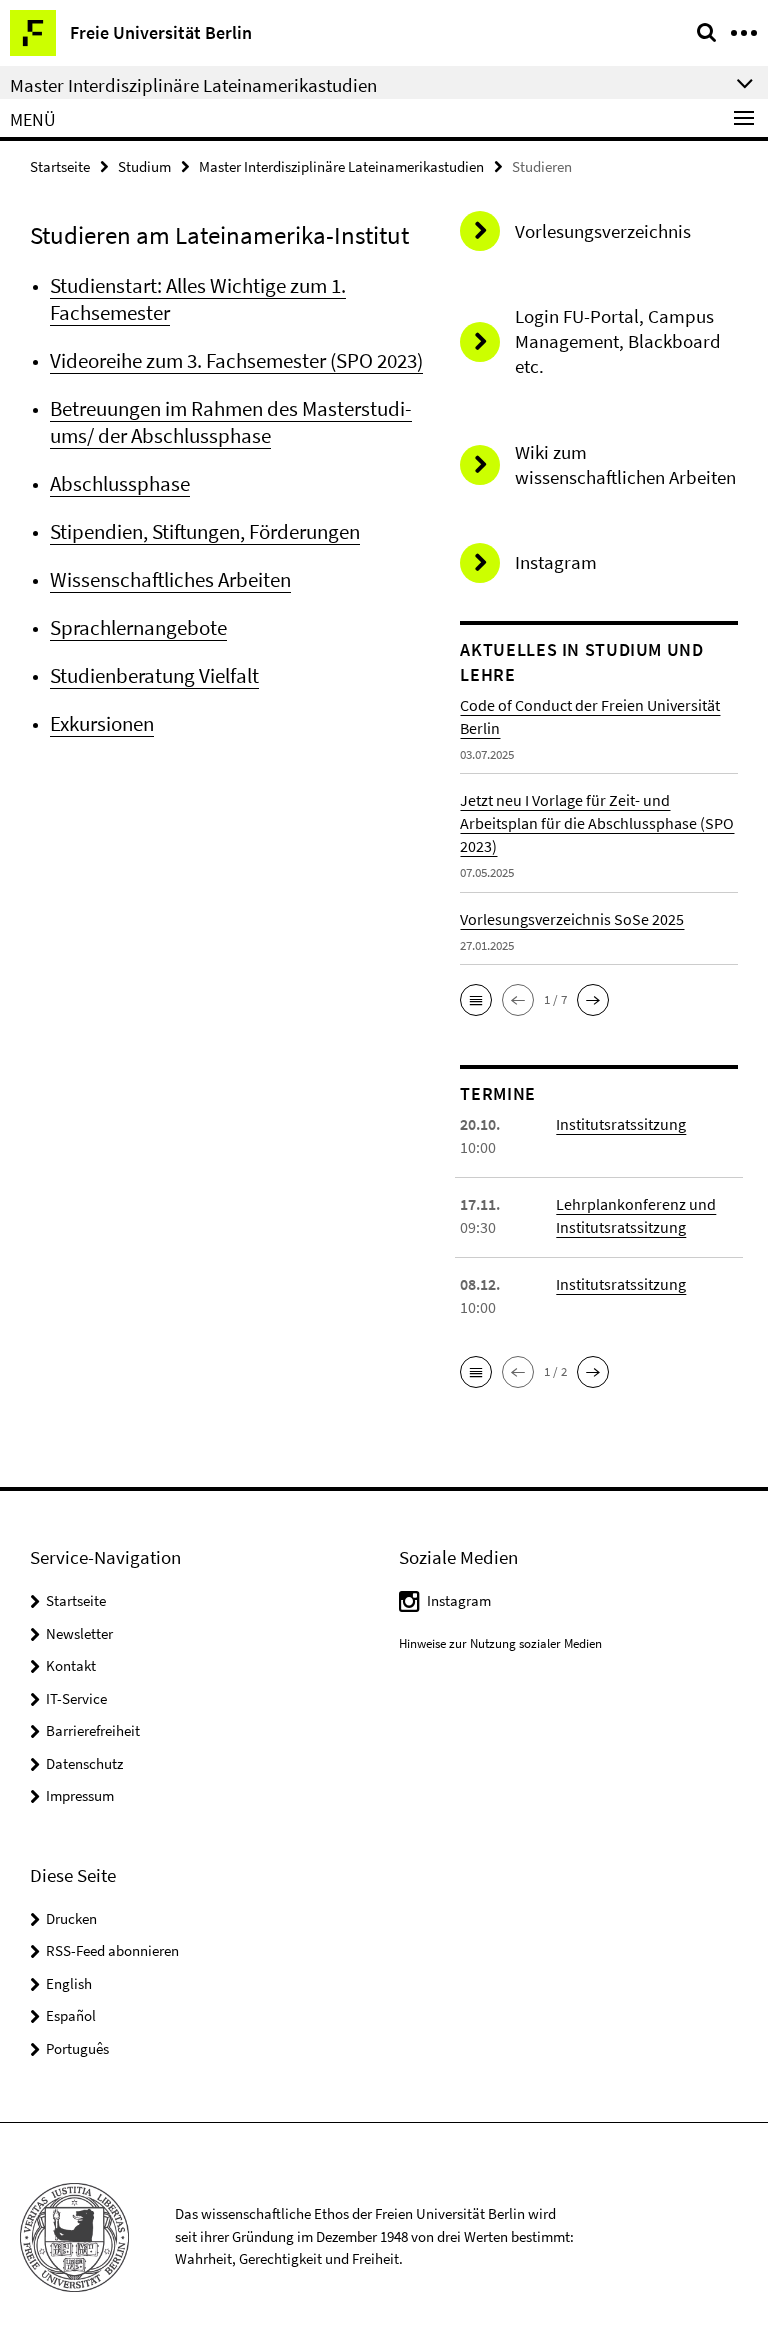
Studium (144, 166)
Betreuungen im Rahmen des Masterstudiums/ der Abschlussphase (231, 422)
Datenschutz (84, 1763)
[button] (476, 1000)
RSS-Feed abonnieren (112, 1950)
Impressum (80, 1795)
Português (77, 2048)
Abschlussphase (120, 483)
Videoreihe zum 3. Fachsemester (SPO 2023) (236, 360)
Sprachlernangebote (138, 627)
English (69, 1983)
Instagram (459, 1600)
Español (71, 2015)
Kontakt (71, 1665)
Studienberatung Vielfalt (154, 675)
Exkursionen (102, 723)
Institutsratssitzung (621, 1124)
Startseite (60, 166)
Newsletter (79, 1633)
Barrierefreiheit (93, 1730)
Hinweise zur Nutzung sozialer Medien (500, 1643)
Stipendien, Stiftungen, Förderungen (205, 531)
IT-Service (76, 1698)
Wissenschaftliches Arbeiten (170, 579)
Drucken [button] (71, 1918)
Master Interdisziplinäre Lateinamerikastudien (341, 166)
